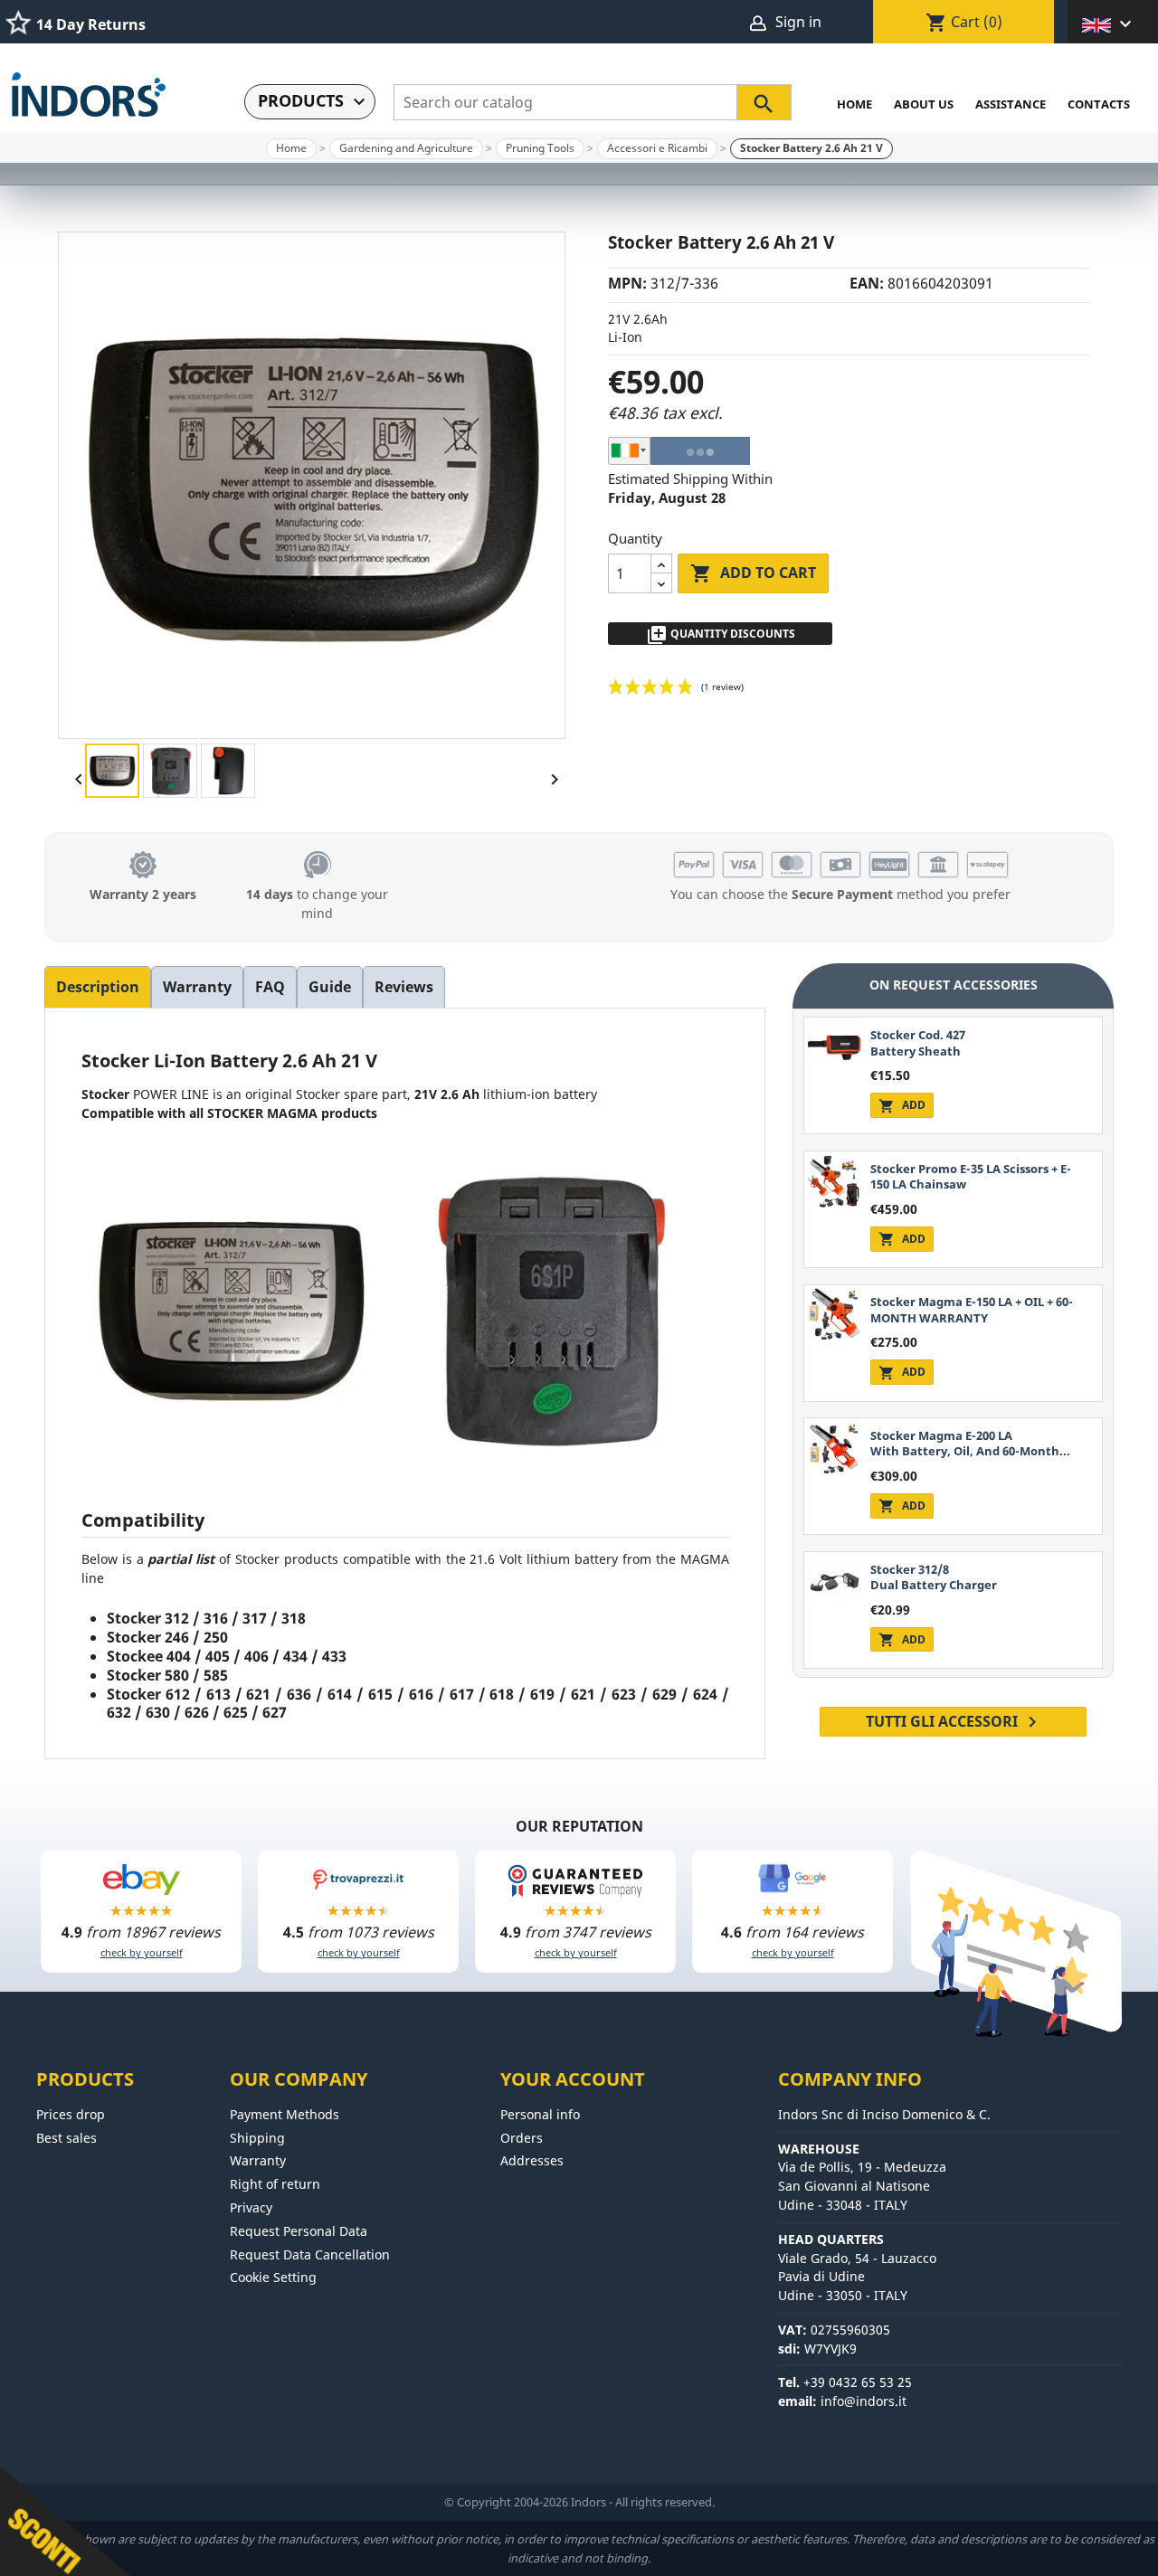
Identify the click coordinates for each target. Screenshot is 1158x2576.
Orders (522, 2138)
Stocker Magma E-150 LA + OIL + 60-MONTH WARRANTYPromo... (972, 1317)
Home (854, 104)
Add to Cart (753, 573)
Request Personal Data (299, 2231)
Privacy (251, 2207)
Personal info (540, 2114)
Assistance (1011, 104)
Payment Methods (285, 2114)
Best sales (66, 2138)
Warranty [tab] (197, 987)
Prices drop (71, 2114)
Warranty (258, 2160)
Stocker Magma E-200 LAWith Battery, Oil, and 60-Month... (970, 1443)
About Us (924, 104)
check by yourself (142, 1952)
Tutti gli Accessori (954, 1722)
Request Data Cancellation (310, 2254)
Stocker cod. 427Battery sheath (918, 1042)
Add (902, 1105)
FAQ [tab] (270, 987)
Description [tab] (98, 987)
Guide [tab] (330, 987)
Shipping (257, 2138)
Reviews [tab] (404, 987)
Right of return (275, 2184)
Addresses (532, 2160)
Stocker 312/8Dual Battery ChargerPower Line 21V (934, 1585)
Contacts (1099, 104)
